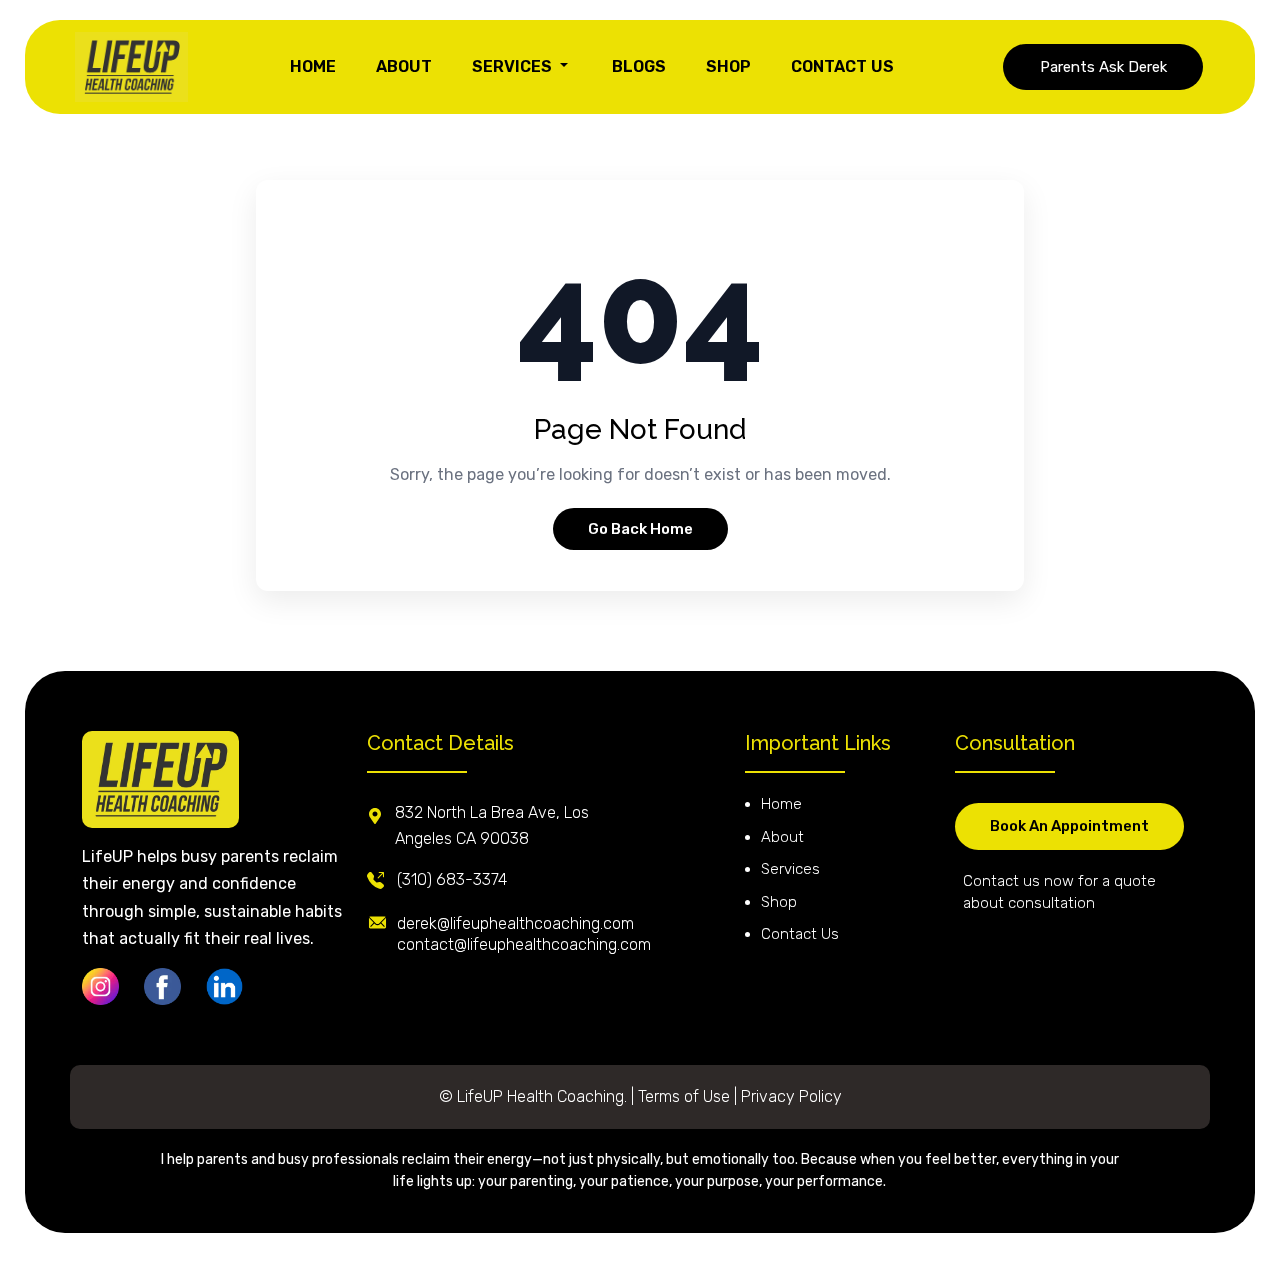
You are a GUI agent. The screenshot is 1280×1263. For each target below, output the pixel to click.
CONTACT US (842, 66)
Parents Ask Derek (1103, 67)
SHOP (728, 66)
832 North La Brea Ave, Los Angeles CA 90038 (492, 825)
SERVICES (514, 66)
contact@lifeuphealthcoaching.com (524, 944)
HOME (313, 66)
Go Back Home (640, 529)
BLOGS (639, 66)
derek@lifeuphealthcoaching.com (515, 923)
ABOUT (404, 66)
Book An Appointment (1069, 826)
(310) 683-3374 (452, 879)
